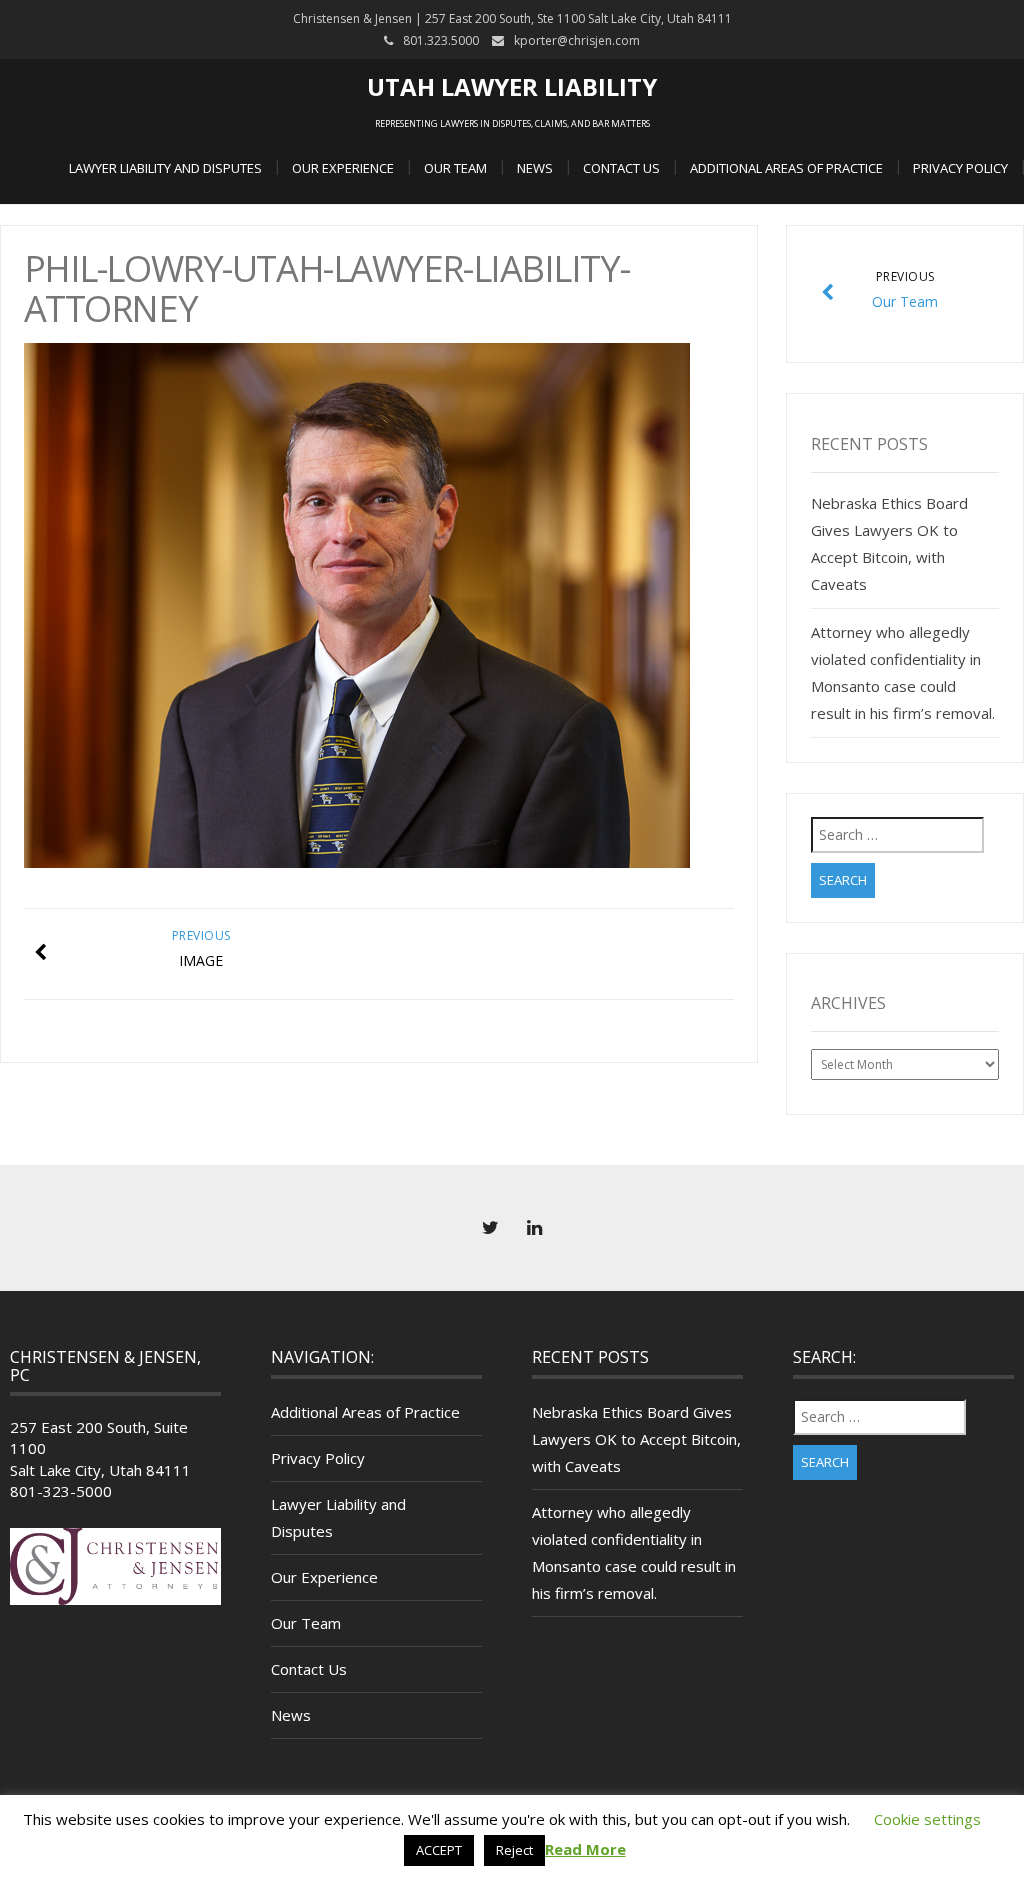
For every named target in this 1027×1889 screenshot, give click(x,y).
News (535, 168)
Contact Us (621, 168)
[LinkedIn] (534, 1228)
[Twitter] (490, 1228)
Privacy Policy (960, 168)
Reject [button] (514, 1850)
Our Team (455, 168)
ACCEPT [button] (439, 1850)
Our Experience (343, 168)
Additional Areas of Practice (786, 168)
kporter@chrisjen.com (577, 40)
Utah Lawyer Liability (512, 86)
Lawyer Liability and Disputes (165, 168)
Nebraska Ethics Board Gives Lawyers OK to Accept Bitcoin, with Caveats (636, 1439)
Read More (585, 1849)
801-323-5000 (61, 1491)
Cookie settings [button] (927, 1819)
